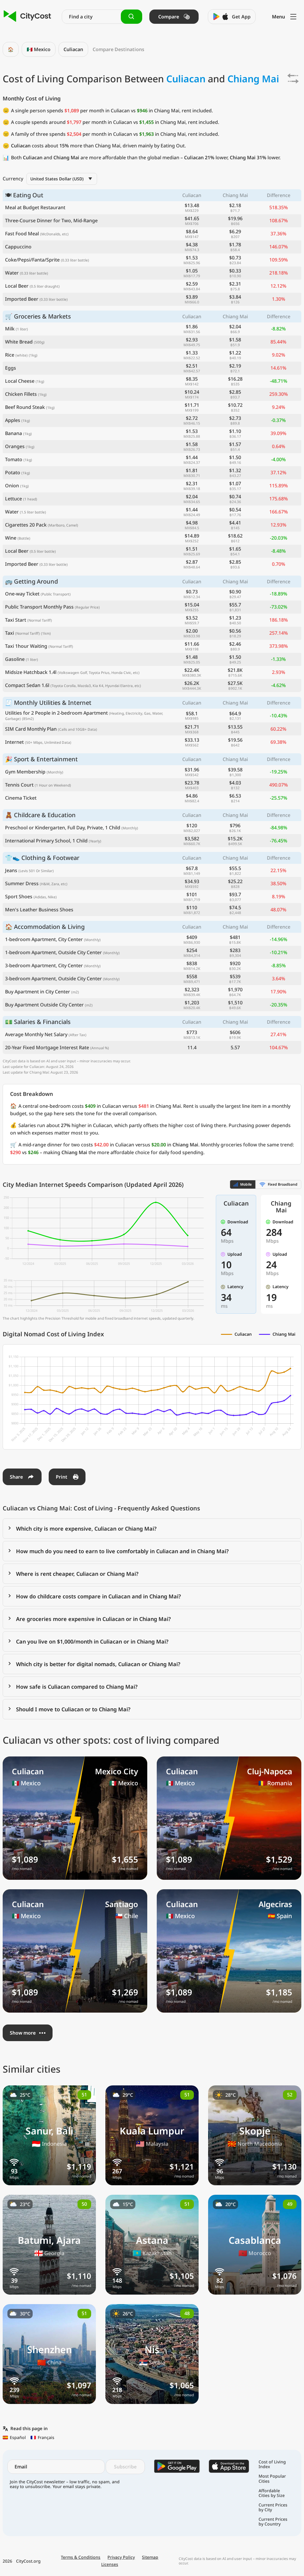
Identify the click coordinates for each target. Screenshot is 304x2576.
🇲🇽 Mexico (39, 49)
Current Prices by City (273, 2507)
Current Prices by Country (273, 2522)
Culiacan (73, 49)
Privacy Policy (121, 2557)
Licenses (110, 2564)
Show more (23, 2033)
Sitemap (150, 2557)
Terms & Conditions (81, 2557)
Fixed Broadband (283, 1184)
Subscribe (125, 2467)
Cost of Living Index (272, 2464)
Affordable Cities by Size (272, 2493)
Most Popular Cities (272, 2479)
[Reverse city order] (293, 78)
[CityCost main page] (27, 16)
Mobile (246, 1184)
